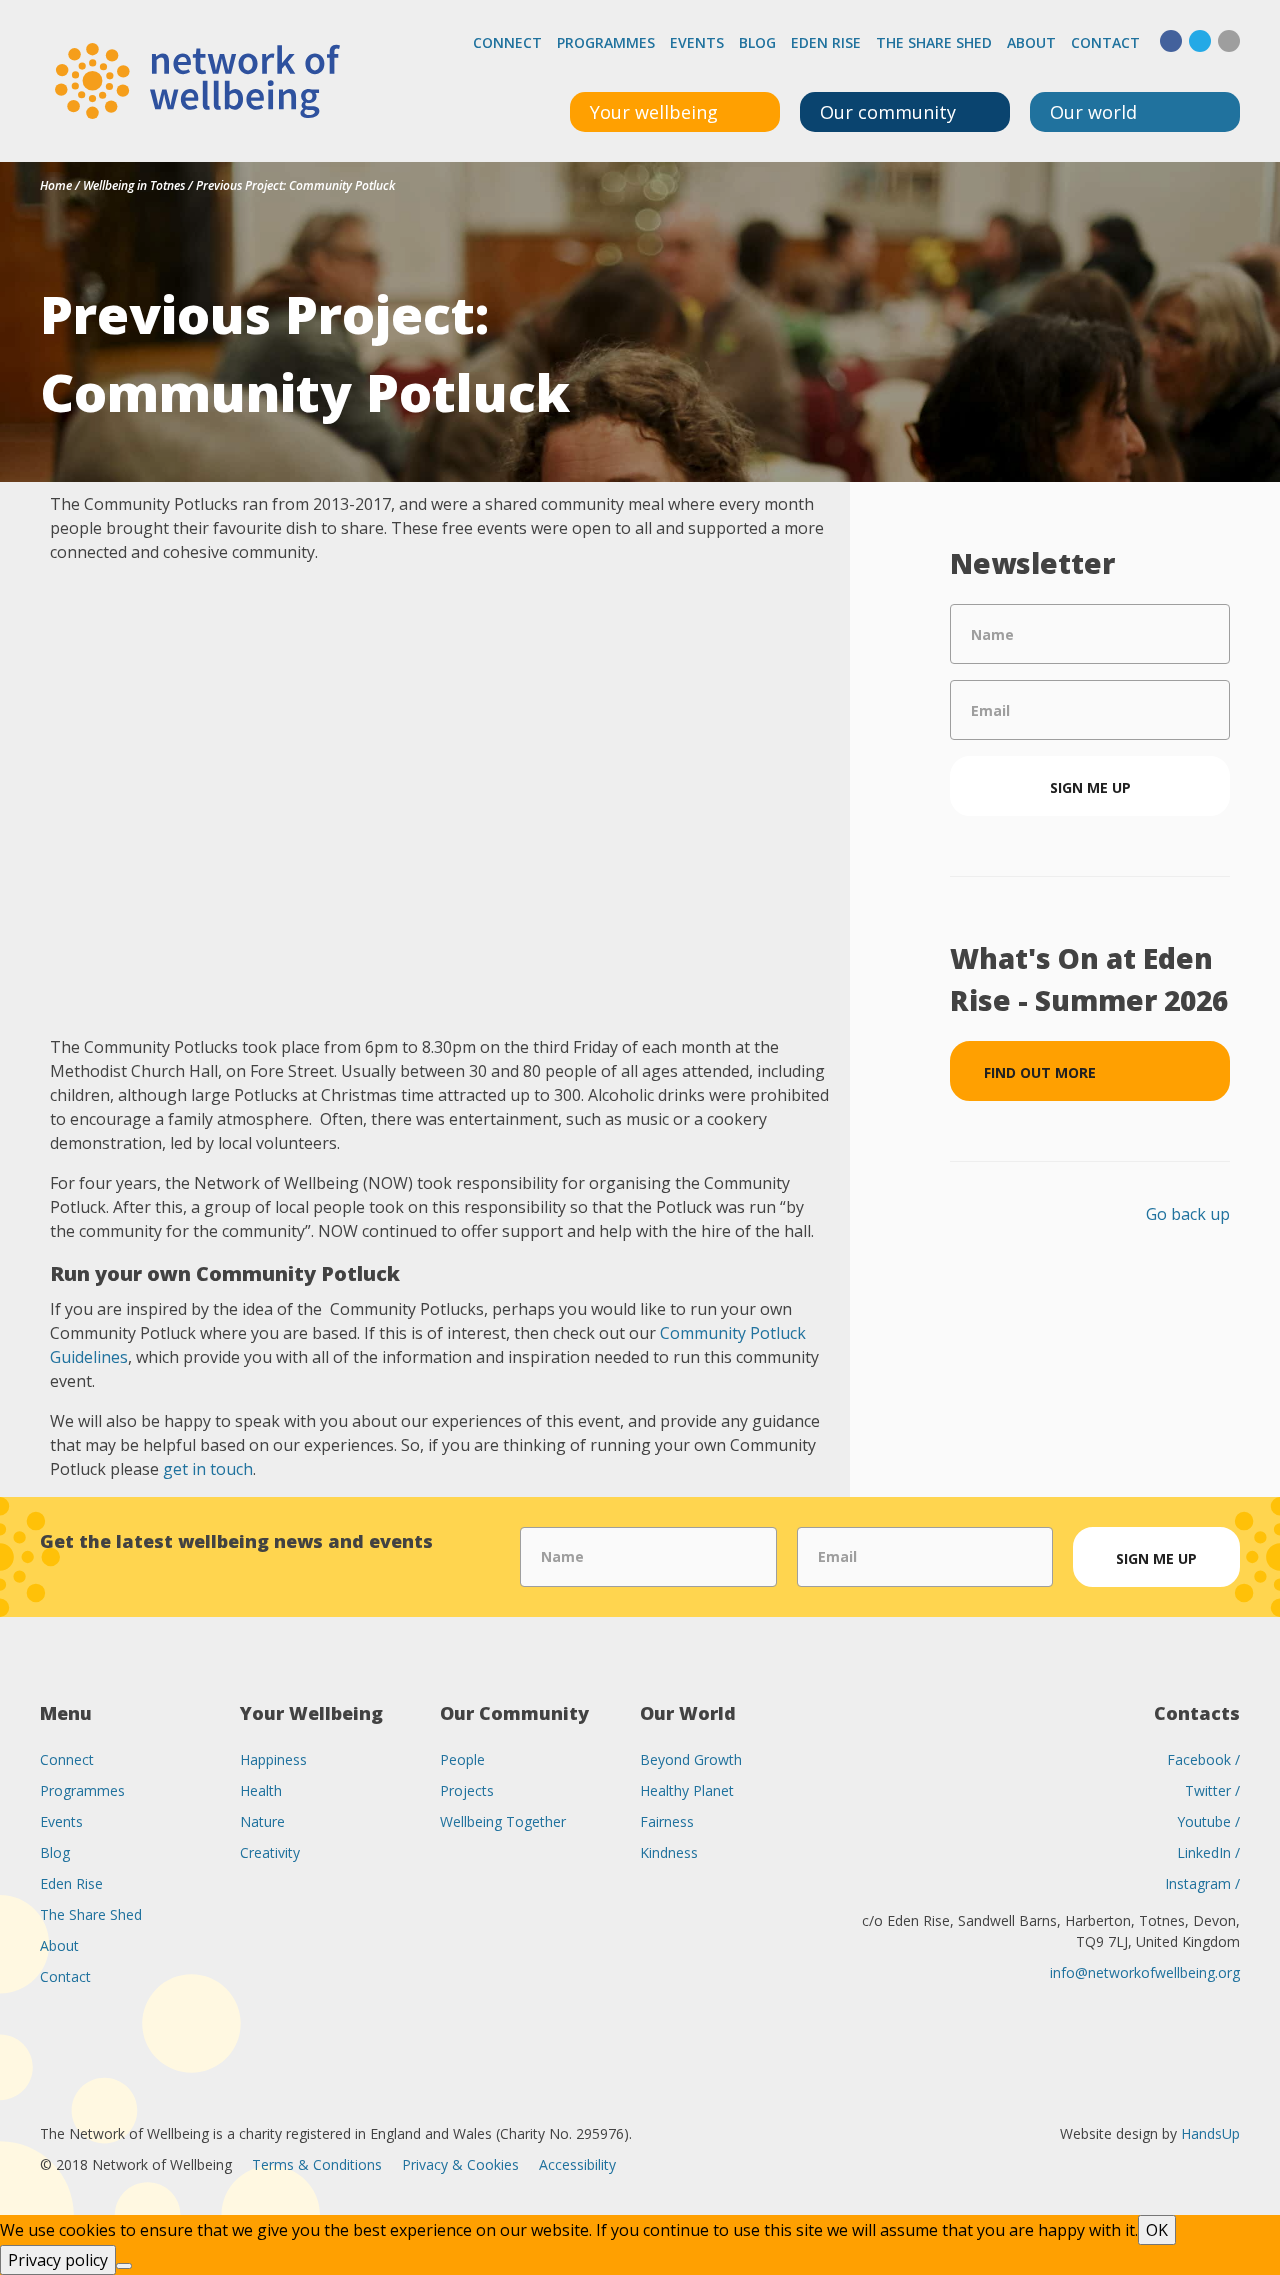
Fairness (667, 1821)
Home (56, 185)
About (1031, 42)
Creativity (270, 1852)
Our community (888, 112)
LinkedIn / (1208, 1852)
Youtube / (1208, 1821)
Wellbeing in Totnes (134, 185)
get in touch (208, 1469)
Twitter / (1212, 1790)
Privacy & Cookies (460, 2164)
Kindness (669, 1852)
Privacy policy (58, 2260)
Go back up (1188, 1214)
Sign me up (1090, 787)
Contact (1105, 42)
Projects (467, 1790)
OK (1157, 2230)
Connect (507, 42)
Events (697, 42)
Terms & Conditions (317, 2164)
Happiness (273, 1759)
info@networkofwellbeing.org (1145, 1972)
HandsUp (1210, 2133)
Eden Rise (826, 42)
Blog (757, 42)
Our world (1093, 112)
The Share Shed (934, 42)
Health (261, 1790)
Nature (262, 1821)
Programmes (606, 42)
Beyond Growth (691, 1759)
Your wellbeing (654, 112)
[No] (124, 2266)
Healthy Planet (687, 1790)
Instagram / (1202, 1883)
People (462, 1759)
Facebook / (1203, 1759)
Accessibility (577, 2164)
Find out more (1040, 1072)
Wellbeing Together (503, 1821)
